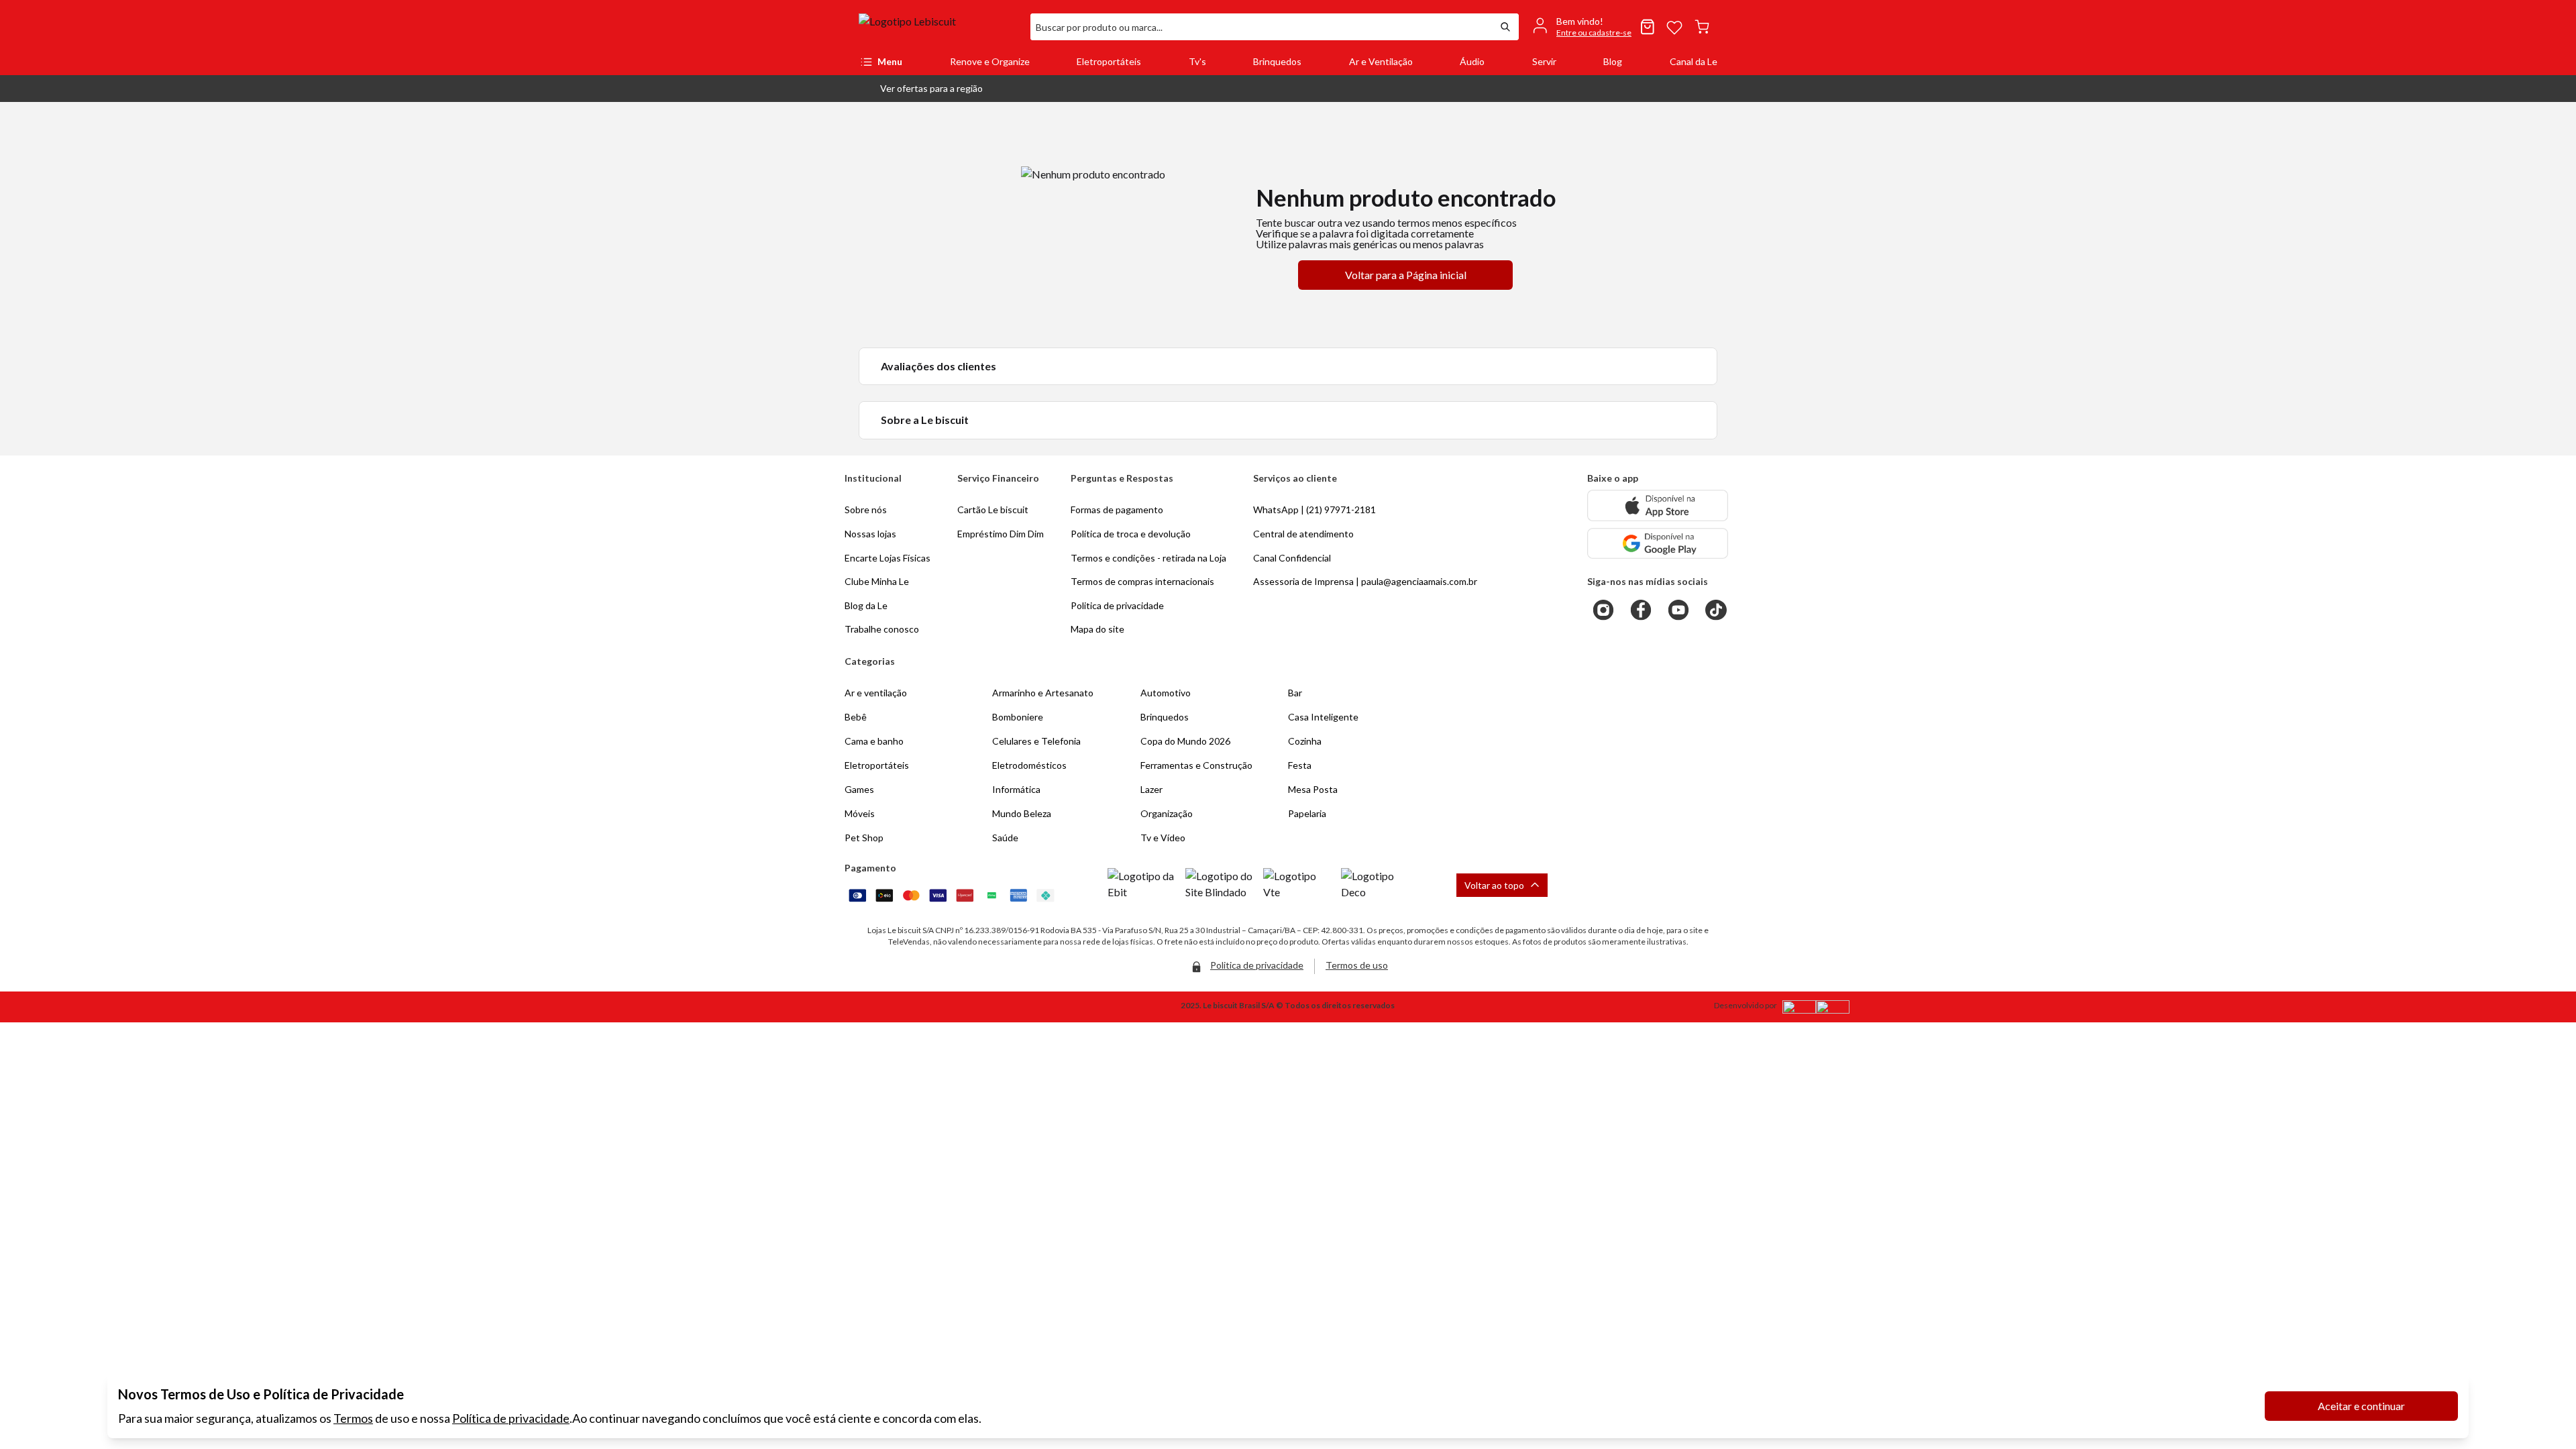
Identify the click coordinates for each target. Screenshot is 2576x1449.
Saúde (1005, 838)
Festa (1300, 765)
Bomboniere (1018, 717)
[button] (921, 89)
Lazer (1151, 789)
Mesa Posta (1313, 789)
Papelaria (1307, 813)
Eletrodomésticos (1029, 765)
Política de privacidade (511, 1418)
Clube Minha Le (877, 581)
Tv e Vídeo (1163, 838)
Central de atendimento (1303, 534)
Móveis (860, 813)
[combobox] (1261, 27)
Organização (1167, 813)
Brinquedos (1277, 61)
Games (859, 789)
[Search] (1505, 27)
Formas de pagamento (1117, 509)
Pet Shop (864, 838)
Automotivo (1166, 693)
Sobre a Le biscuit (925, 420)
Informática (1016, 789)
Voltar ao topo (1494, 885)
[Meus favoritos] (1674, 27)
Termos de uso (1357, 965)
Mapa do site (1097, 629)
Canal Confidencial (1292, 558)
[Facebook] (1641, 610)
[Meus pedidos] (1648, 27)
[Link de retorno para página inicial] (939, 27)
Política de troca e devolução (1131, 534)
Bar (1295, 693)
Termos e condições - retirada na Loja (1148, 558)
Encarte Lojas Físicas (888, 558)
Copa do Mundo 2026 (1185, 741)
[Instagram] (1603, 610)
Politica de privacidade (1117, 605)
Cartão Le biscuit (993, 509)
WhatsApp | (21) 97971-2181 (1314, 509)
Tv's (1197, 61)
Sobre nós (866, 509)
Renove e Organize (990, 61)
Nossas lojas (870, 534)
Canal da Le (1694, 61)
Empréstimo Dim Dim (1001, 534)
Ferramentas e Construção (1196, 765)
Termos (353, 1418)
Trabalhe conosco (882, 629)
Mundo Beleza (1022, 813)
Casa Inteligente (1323, 717)
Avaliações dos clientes (938, 366)
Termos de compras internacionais (1142, 581)
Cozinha (1305, 741)
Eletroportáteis (1109, 61)
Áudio (1472, 61)
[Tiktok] (1716, 610)
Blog (1613, 61)
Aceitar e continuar (2361, 1406)
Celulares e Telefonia (1036, 741)
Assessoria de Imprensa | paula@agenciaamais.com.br (1365, 581)
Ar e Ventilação (1381, 61)
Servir (1544, 61)
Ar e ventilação (876, 693)
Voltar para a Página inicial (1406, 275)
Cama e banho (874, 741)
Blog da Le (866, 605)
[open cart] (1702, 27)
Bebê (856, 717)
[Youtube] (1678, 610)
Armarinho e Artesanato (1043, 693)
